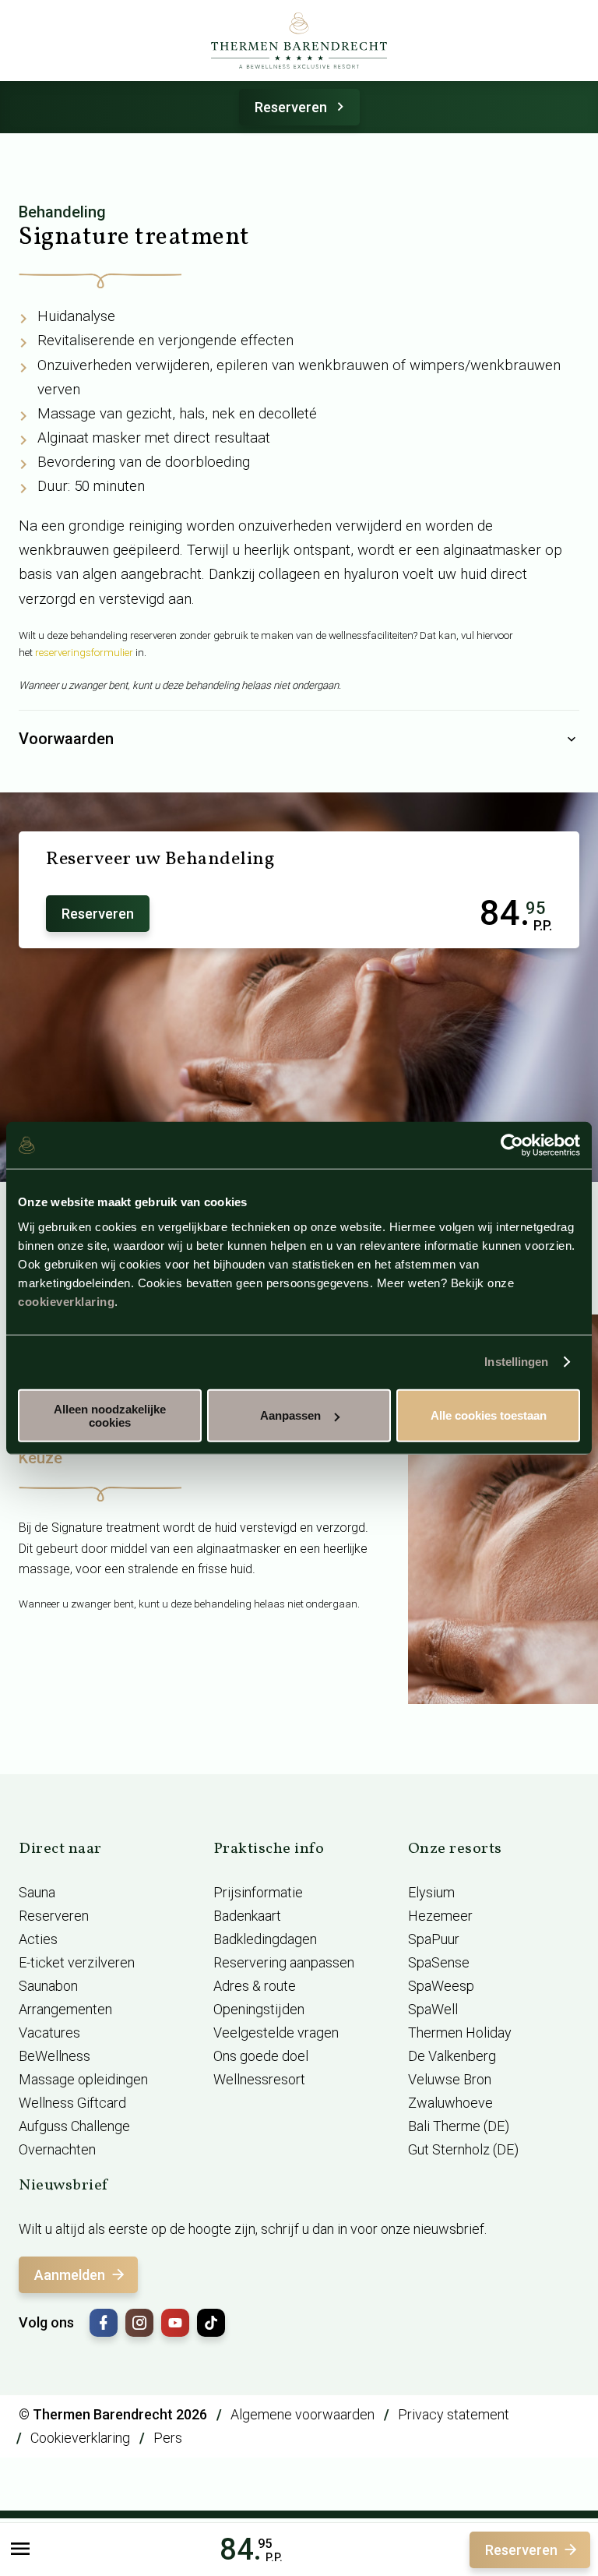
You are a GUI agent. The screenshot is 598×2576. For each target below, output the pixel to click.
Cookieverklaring (80, 2438)
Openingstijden (259, 2009)
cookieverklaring (66, 1301)
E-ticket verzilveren (77, 1962)
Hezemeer (440, 1916)
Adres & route (255, 1986)
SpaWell (433, 2009)
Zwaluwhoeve (450, 2103)
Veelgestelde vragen (276, 2033)
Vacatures (49, 2033)
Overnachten (57, 2149)
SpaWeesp (441, 1986)
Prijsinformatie (258, 1892)
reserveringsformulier (84, 653)
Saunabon (48, 1986)
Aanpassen (290, 1415)
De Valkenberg (452, 2056)
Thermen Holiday (460, 2033)
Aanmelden (70, 2275)
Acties (38, 1939)
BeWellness (55, 2056)
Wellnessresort (259, 2079)
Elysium (431, 1892)
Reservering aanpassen (284, 1962)
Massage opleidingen (83, 2079)
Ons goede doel (261, 2056)
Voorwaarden (66, 739)
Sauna (37, 1892)
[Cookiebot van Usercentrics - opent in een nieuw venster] (512, 1145)
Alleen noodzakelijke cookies (110, 1415)
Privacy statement (454, 2414)
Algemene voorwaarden (303, 2414)
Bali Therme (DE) (459, 2126)
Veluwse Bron (450, 2079)
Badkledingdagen (265, 1939)
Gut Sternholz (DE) (463, 2149)
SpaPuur (434, 1939)
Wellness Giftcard (72, 2103)
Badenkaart (247, 1916)
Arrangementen (65, 2009)
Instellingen (516, 1362)
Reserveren (291, 107)
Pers (168, 2438)
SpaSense (439, 1962)
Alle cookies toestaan (489, 1415)
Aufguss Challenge (74, 2126)
